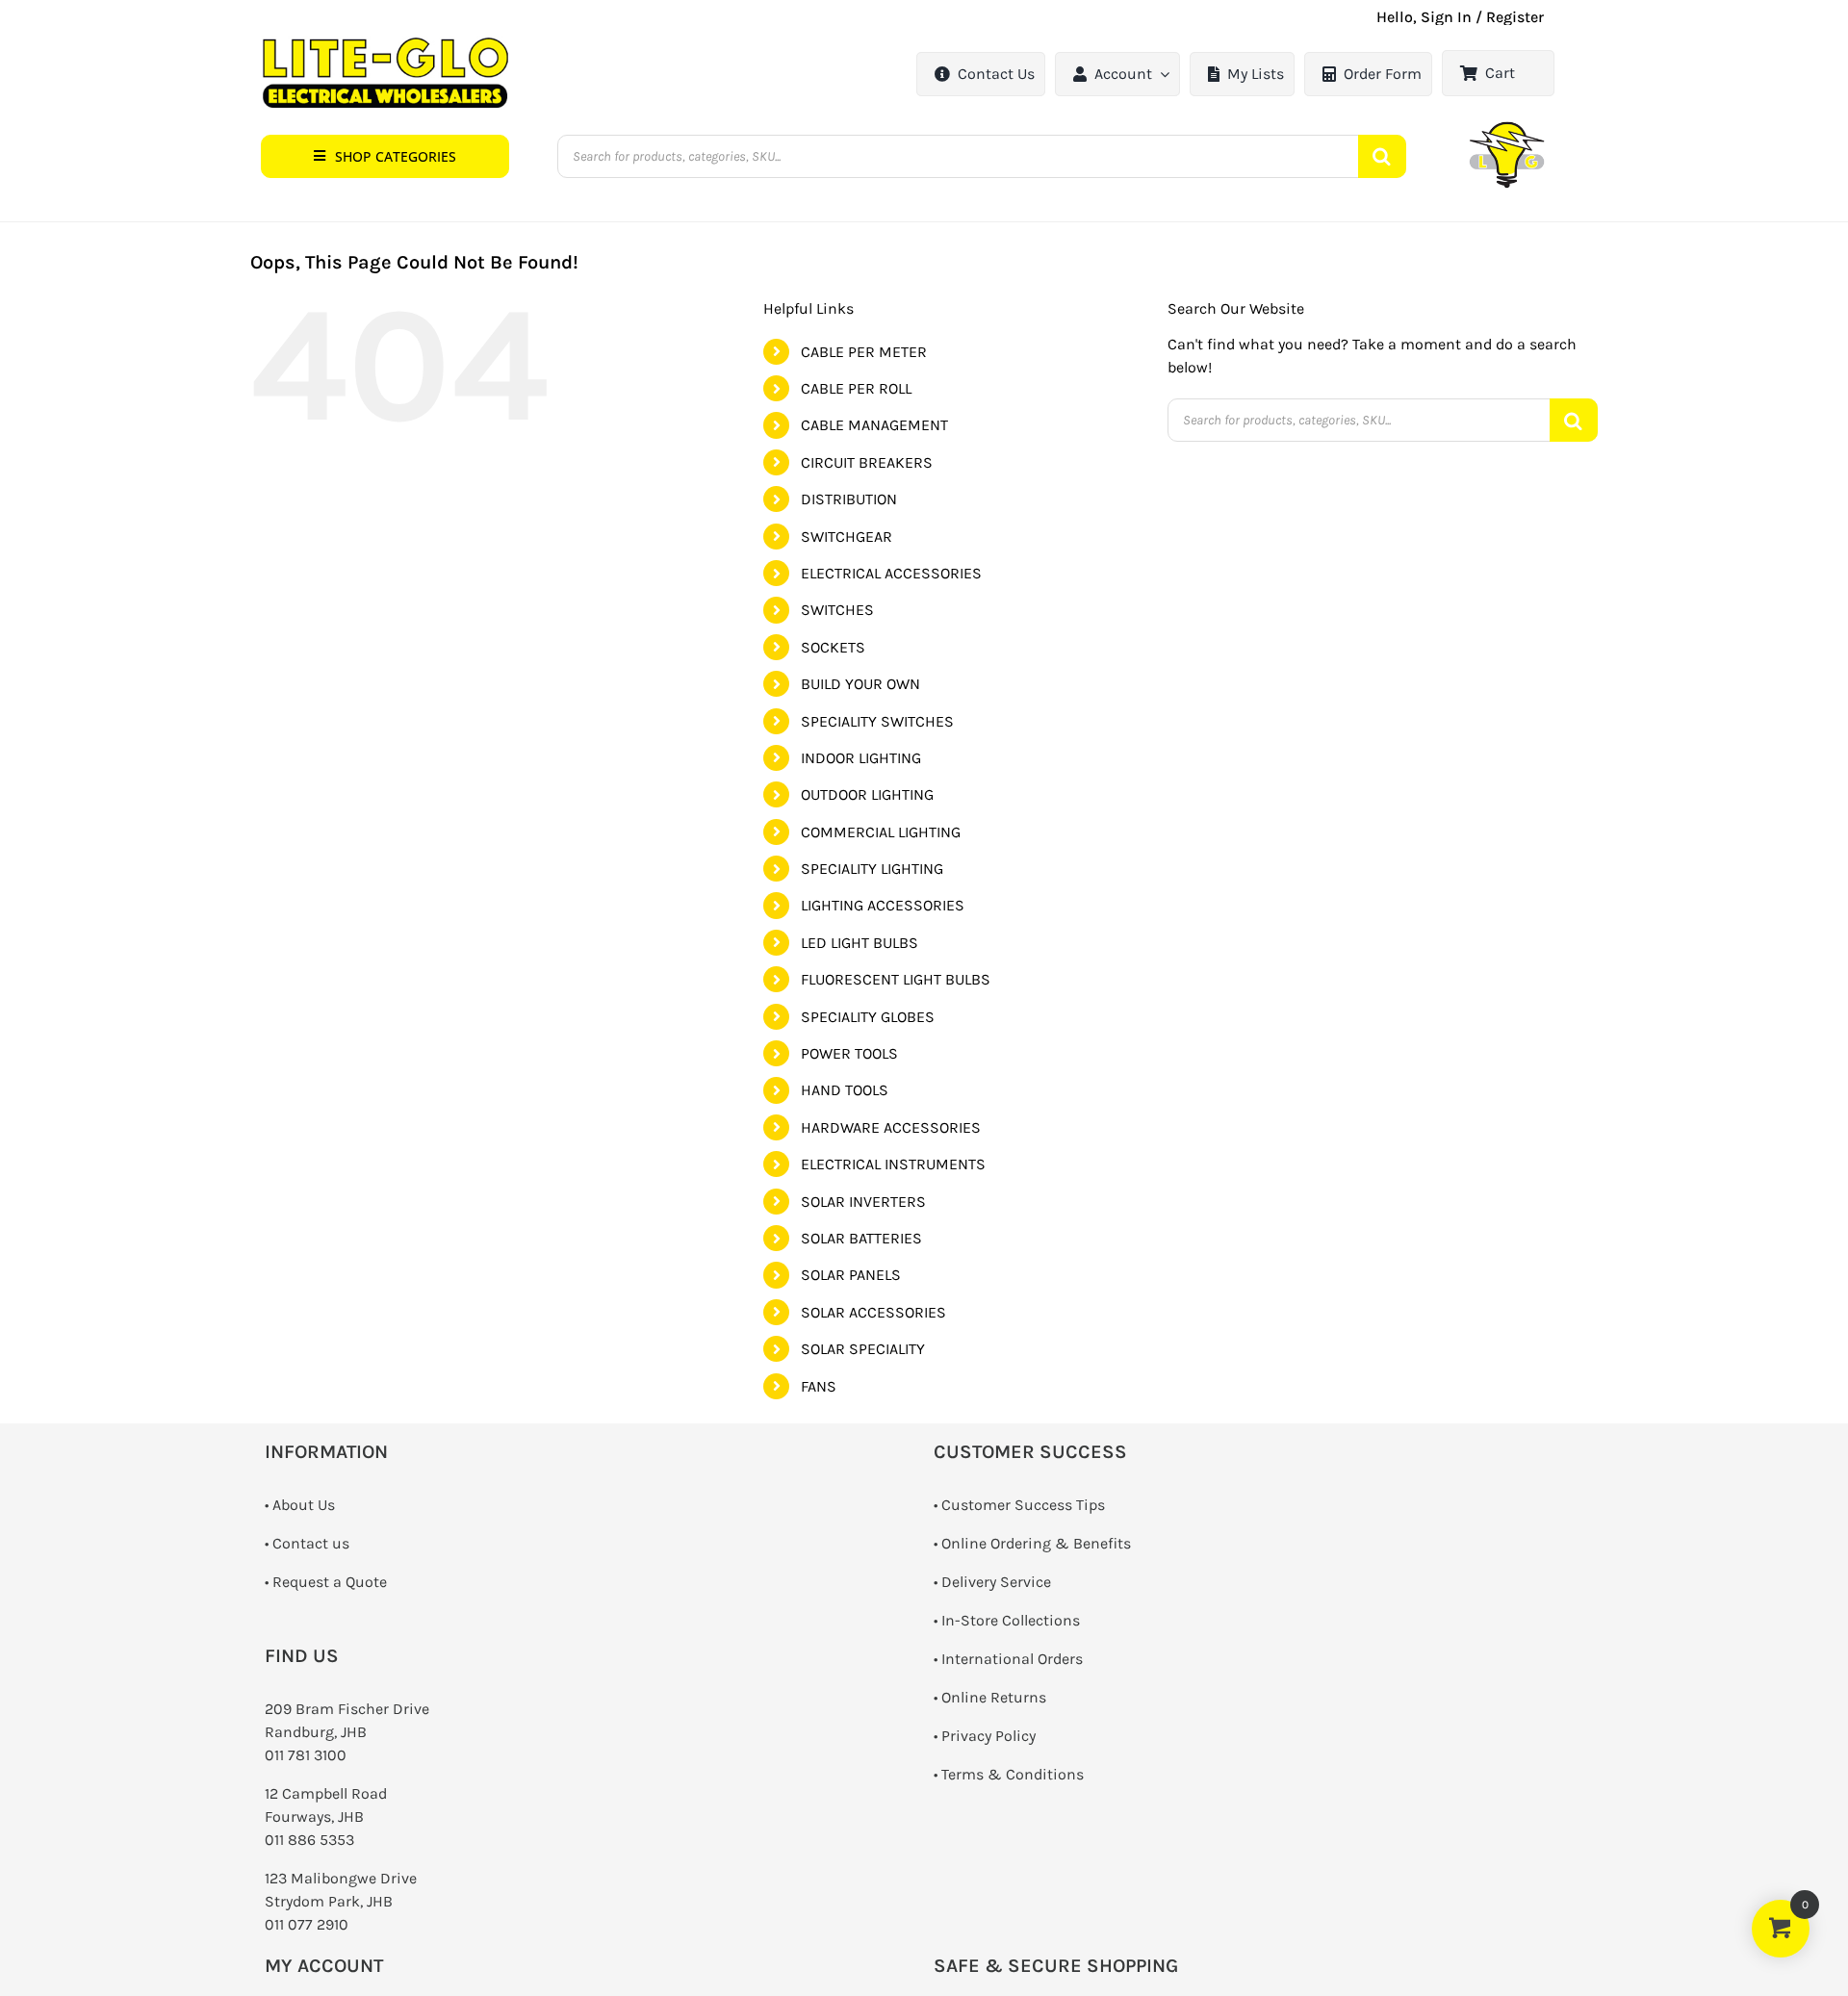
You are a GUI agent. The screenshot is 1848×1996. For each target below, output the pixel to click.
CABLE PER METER (864, 352)
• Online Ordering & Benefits (1032, 1543)
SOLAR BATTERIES (861, 1238)
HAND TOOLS (845, 1090)
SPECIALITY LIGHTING (872, 869)
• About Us (300, 1505)
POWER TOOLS (849, 1053)
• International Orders (1008, 1659)
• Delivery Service (992, 1582)
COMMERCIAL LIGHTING (881, 832)
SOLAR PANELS (851, 1275)
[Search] (1382, 156)
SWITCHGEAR (847, 537)
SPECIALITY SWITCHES (877, 721)
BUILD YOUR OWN (860, 684)
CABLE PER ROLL (856, 388)
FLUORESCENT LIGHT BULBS (896, 979)
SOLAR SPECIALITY (863, 1349)
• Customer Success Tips (1019, 1505)
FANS (819, 1386)
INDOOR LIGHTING (861, 758)
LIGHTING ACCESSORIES (883, 905)
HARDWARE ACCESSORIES (891, 1127)
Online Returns (994, 1697)
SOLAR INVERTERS (863, 1202)
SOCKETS (833, 647)
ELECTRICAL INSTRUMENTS (893, 1164)
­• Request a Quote (326, 1582)
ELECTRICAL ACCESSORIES (891, 573)
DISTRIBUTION (849, 499)
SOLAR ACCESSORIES (873, 1312)
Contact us (311, 1543)
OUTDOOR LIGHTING (867, 794)
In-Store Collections (1011, 1620)
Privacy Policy (988, 1736)
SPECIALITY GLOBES (868, 1017)
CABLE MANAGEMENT (874, 425)
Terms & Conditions (1013, 1774)
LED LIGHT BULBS (860, 943)
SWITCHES (837, 610)
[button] (385, 156)
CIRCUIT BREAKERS (867, 462)
